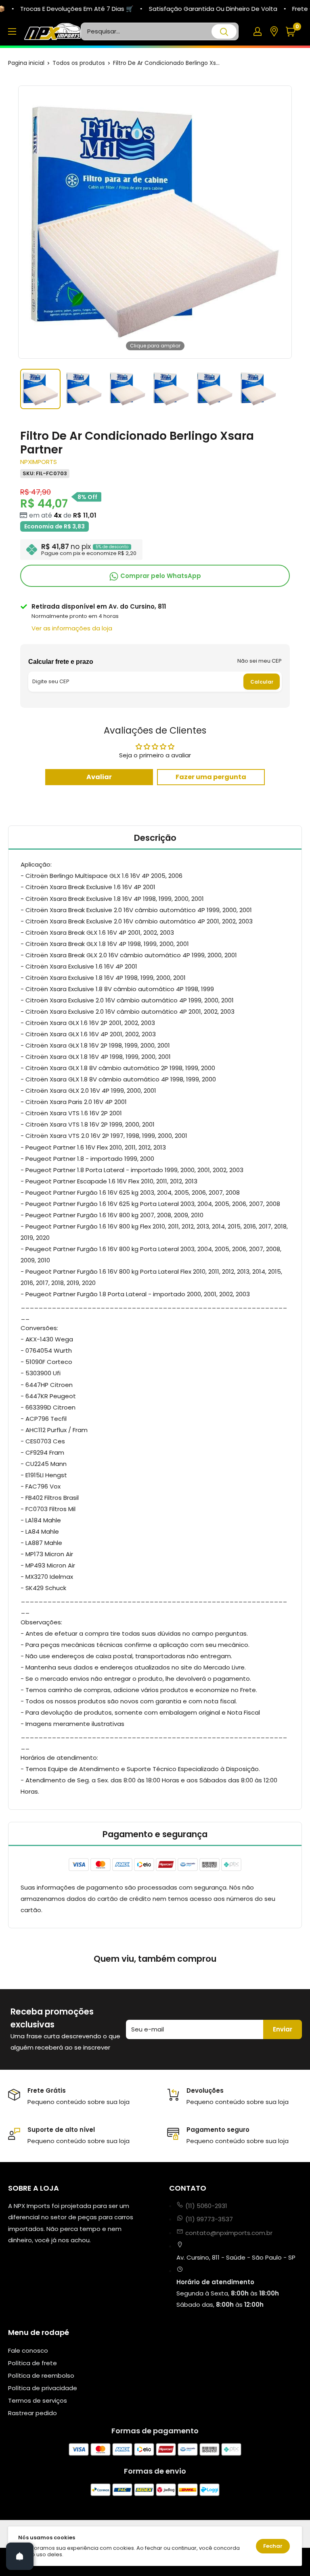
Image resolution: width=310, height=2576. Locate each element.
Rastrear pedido (32, 2413)
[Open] (20, 2556)
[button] (294, 32)
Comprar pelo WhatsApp (160, 576)
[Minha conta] (258, 31)
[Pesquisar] (224, 31)
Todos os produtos (79, 63)
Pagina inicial (26, 63)
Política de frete (32, 2363)
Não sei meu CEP (260, 661)
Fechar (273, 2546)
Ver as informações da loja (72, 628)
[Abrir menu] (12, 31)
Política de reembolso (41, 2375)
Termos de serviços (38, 2400)
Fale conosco (28, 2350)
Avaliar (99, 777)
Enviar (283, 2029)
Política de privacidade (43, 2388)
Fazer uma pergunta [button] (211, 777)
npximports (39, 462)
